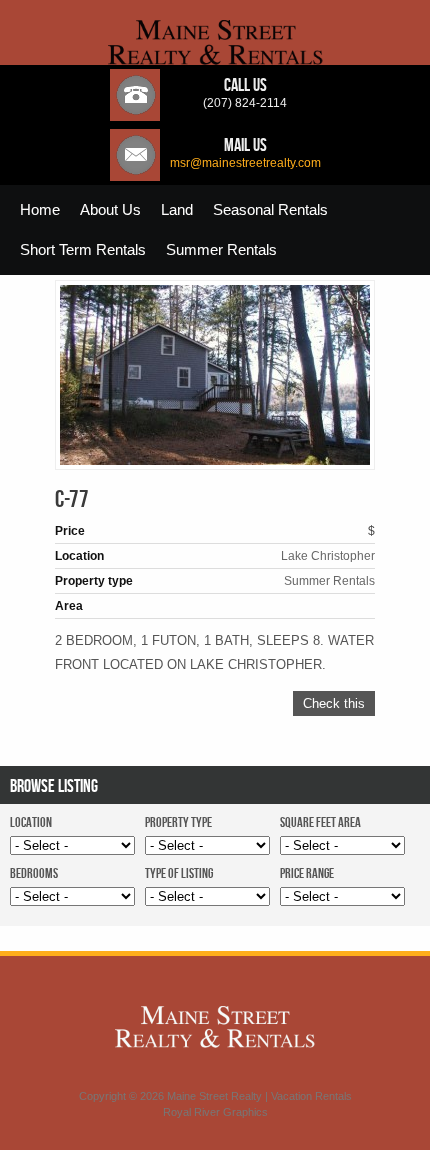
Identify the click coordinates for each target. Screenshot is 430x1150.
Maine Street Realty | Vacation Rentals (259, 1096)
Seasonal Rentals (270, 210)
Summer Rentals (221, 250)
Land (177, 210)
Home (40, 210)
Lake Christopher (328, 556)
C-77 (71, 499)
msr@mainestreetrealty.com (245, 163)
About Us (110, 210)
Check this (334, 703)
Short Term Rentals (83, 250)
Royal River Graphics (215, 1112)
